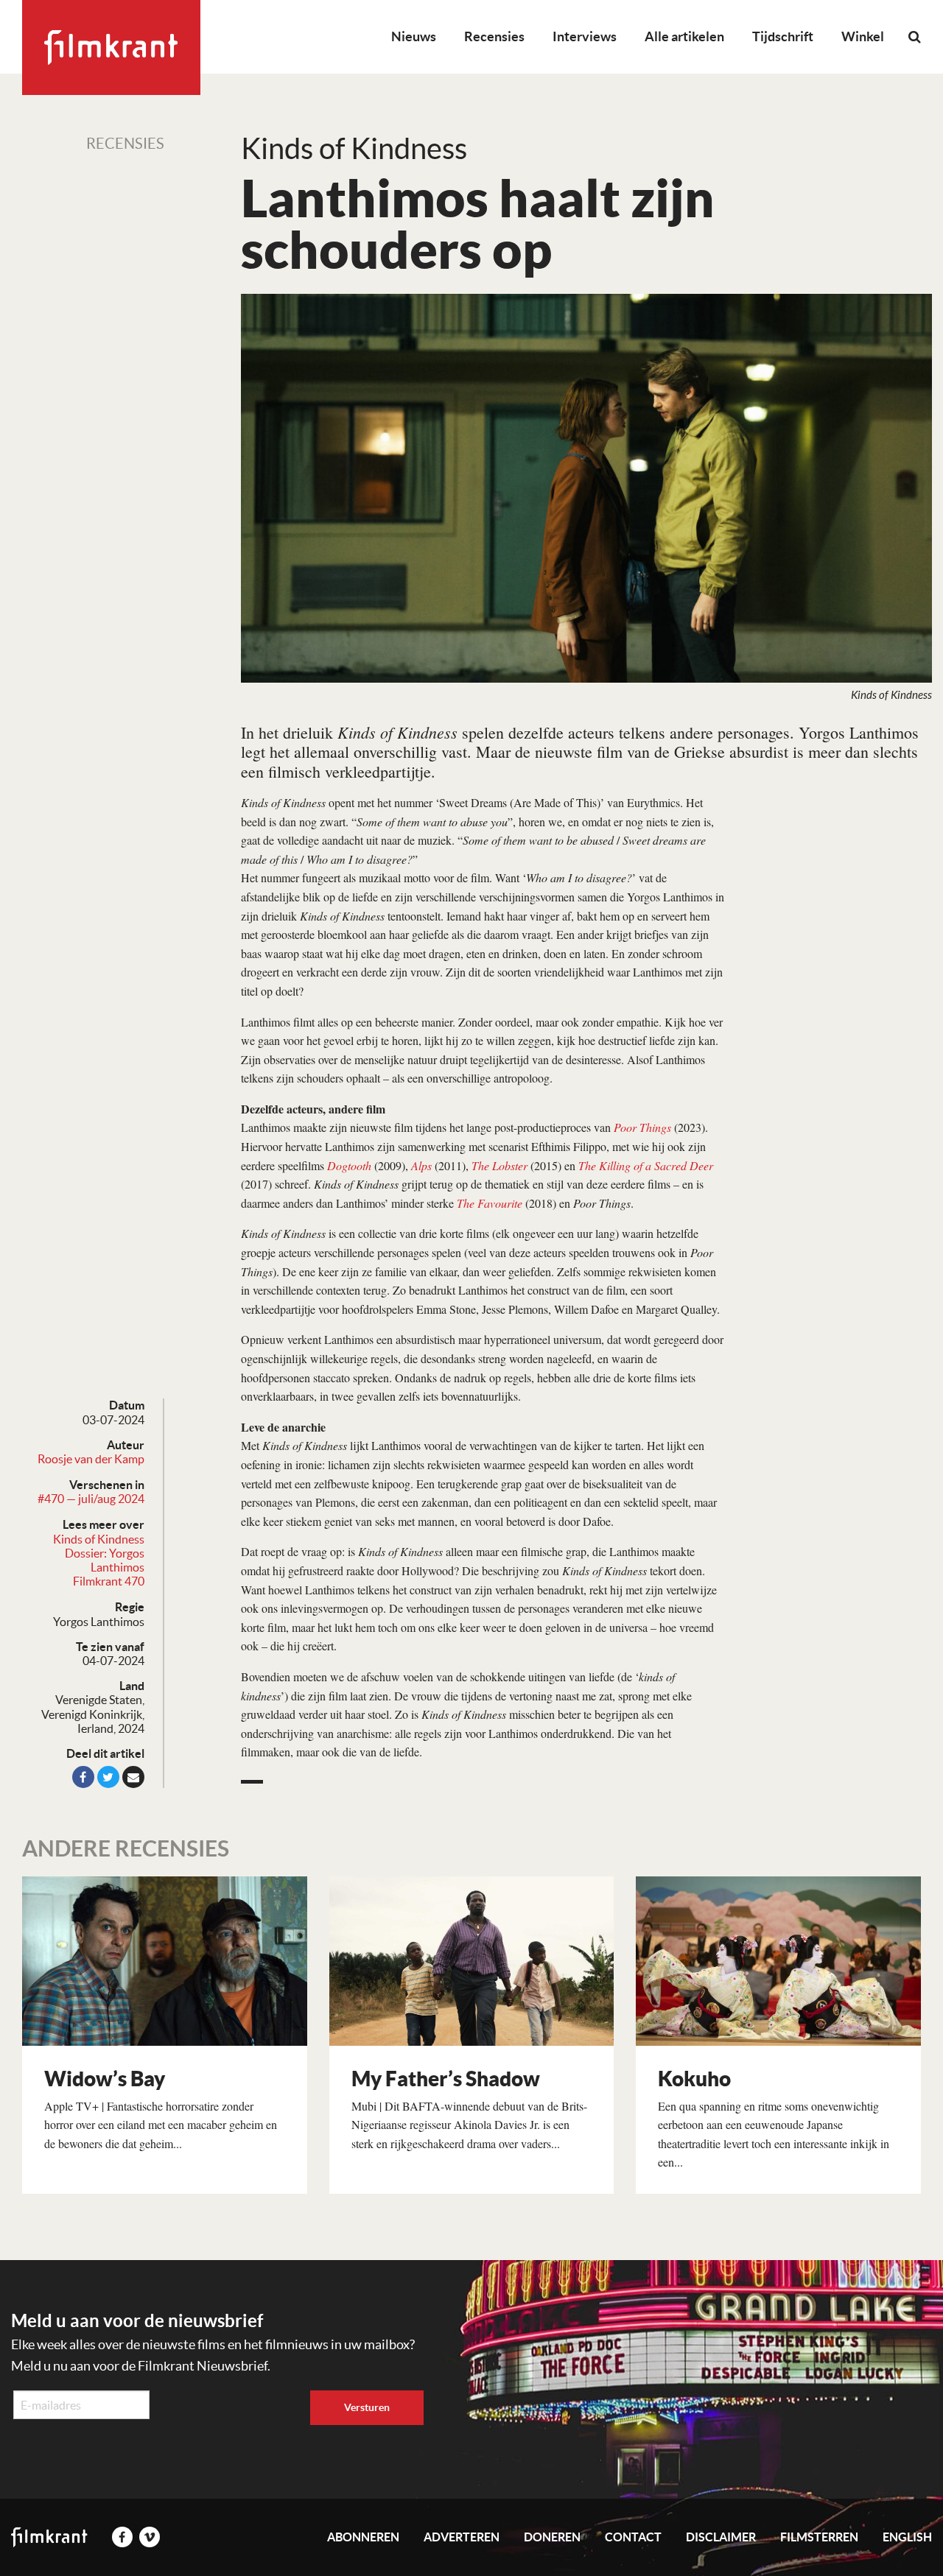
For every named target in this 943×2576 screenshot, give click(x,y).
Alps (421, 1165)
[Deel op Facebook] (83, 1777)
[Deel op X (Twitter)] (108, 1777)
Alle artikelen (684, 36)
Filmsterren (819, 2537)
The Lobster (499, 1165)
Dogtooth (349, 1165)
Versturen (367, 2407)
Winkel (863, 36)
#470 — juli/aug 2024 (91, 1499)
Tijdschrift (783, 36)
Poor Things (642, 1127)
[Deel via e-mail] (133, 1777)
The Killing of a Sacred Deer (646, 1165)
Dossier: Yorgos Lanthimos (105, 1560)
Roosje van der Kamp (91, 1459)
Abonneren (363, 2537)
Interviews (585, 36)
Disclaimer (721, 2537)
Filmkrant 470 (109, 1581)
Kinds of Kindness (99, 1539)
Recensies (494, 36)
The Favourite (490, 1203)
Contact (633, 2537)
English (907, 2537)
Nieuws (414, 36)
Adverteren (462, 2537)
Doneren (552, 2537)
